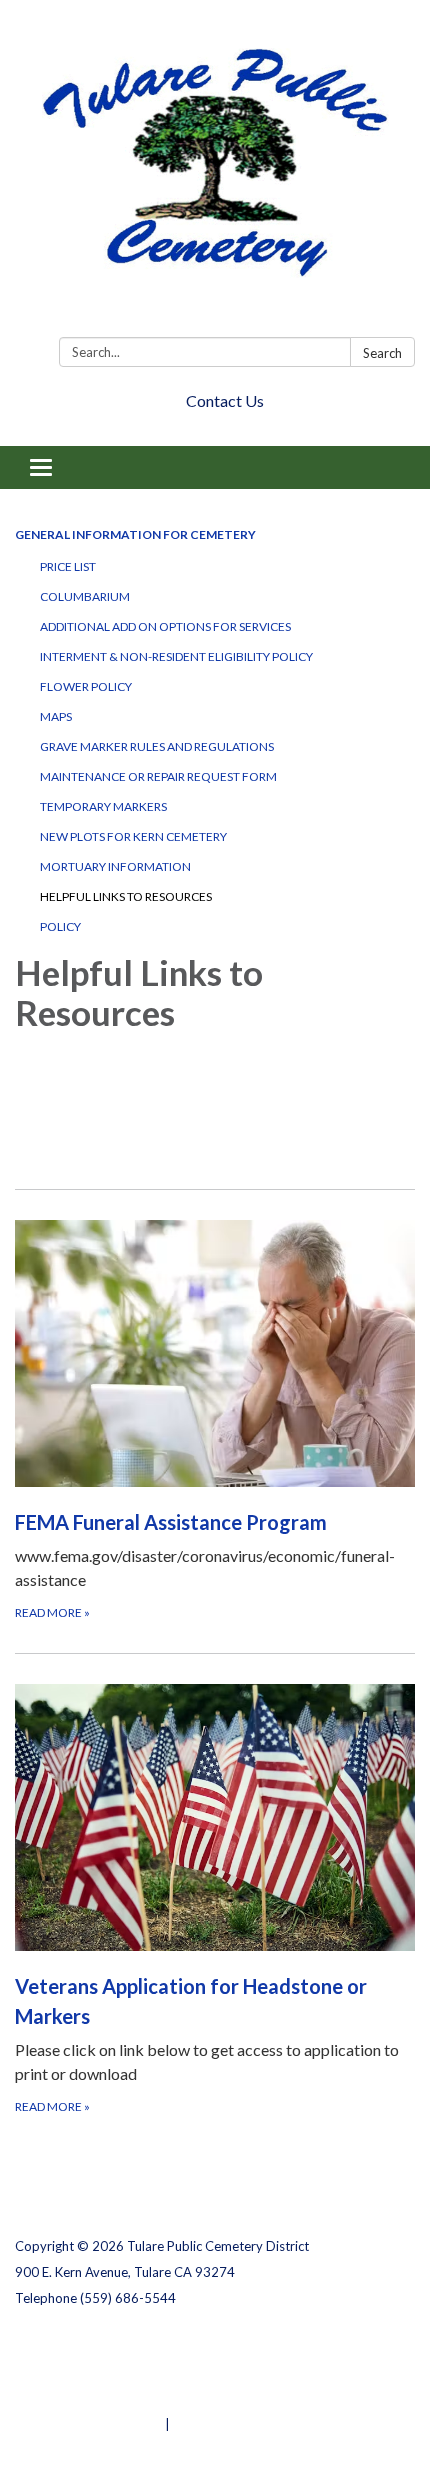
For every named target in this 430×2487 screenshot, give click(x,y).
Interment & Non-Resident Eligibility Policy (176, 656)
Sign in (194, 2424)
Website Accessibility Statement (120, 2398)
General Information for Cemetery (135, 534)
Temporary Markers (103, 806)
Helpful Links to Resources (126, 896)
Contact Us (225, 400)
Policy (60, 926)
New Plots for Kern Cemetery (133, 836)
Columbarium (85, 596)
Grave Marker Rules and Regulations (157, 746)
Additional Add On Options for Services (165, 626)
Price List (68, 566)
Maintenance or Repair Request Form (158, 776)
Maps (56, 716)
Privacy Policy (58, 2346)
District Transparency (85, 2372)
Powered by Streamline (88, 2424)
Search (382, 353)
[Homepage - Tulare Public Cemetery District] (215, 172)
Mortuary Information (115, 866)
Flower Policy (86, 686)
